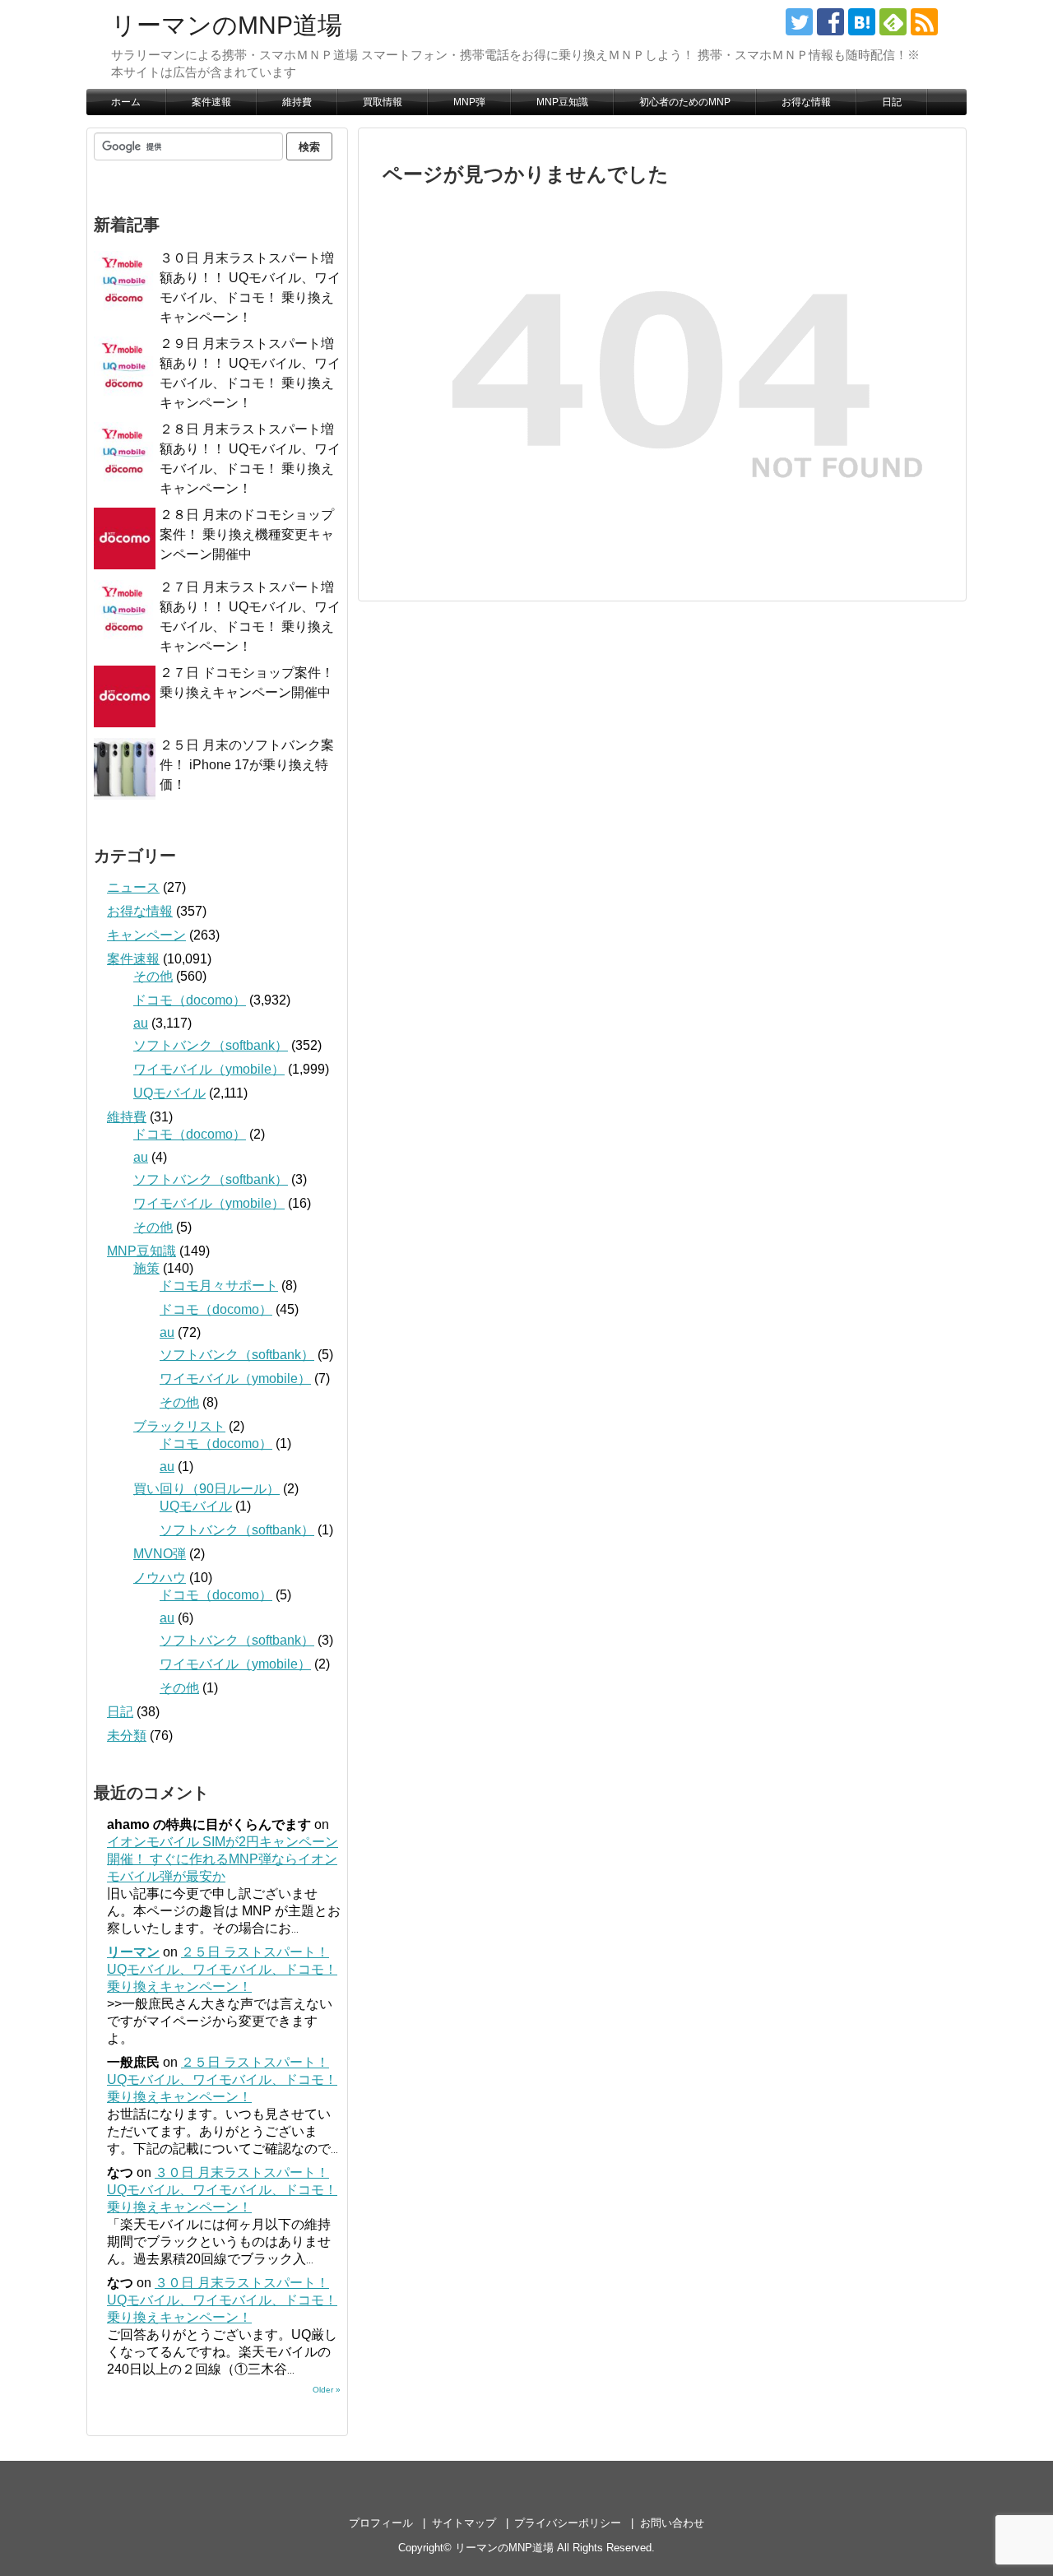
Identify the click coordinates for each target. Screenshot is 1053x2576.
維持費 (297, 102)
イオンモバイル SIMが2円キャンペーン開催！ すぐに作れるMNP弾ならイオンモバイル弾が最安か (223, 1859)
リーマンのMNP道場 (227, 25)
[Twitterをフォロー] (799, 22)
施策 (146, 1268)
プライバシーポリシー (568, 2523)
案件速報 (211, 102)
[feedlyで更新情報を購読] (893, 22)
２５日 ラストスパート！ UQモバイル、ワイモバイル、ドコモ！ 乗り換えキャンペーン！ (222, 1969)
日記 (892, 102)
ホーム (126, 102)
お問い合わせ (672, 2523)
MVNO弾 (160, 1554)
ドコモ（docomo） (190, 1000)
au (141, 1023)
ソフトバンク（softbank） (211, 1045)
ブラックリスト (179, 1426)
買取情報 (383, 102)
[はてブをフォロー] (862, 22)
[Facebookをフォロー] (830, 22)
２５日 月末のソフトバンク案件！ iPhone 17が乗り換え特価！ (247, 765)
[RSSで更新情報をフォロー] (924, 22)
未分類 (127, 1736)
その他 (153, 976)
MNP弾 (469, 102)
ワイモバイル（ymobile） (209, 1069)
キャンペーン (146, 935)
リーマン (133, 1952)
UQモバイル (169, 1093)
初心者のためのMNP (685, 102)
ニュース (133, 887)
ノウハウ (160, 1578)
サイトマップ (464, 2523)
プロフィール (381, 2523)
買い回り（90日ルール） (206, 1489)
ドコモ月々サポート (219, 1286)
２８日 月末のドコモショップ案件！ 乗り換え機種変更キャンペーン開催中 (247, 534)
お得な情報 (806, 102)
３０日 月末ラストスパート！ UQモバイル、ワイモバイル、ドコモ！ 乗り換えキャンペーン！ (222, 2190)
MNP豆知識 (562, 102)
